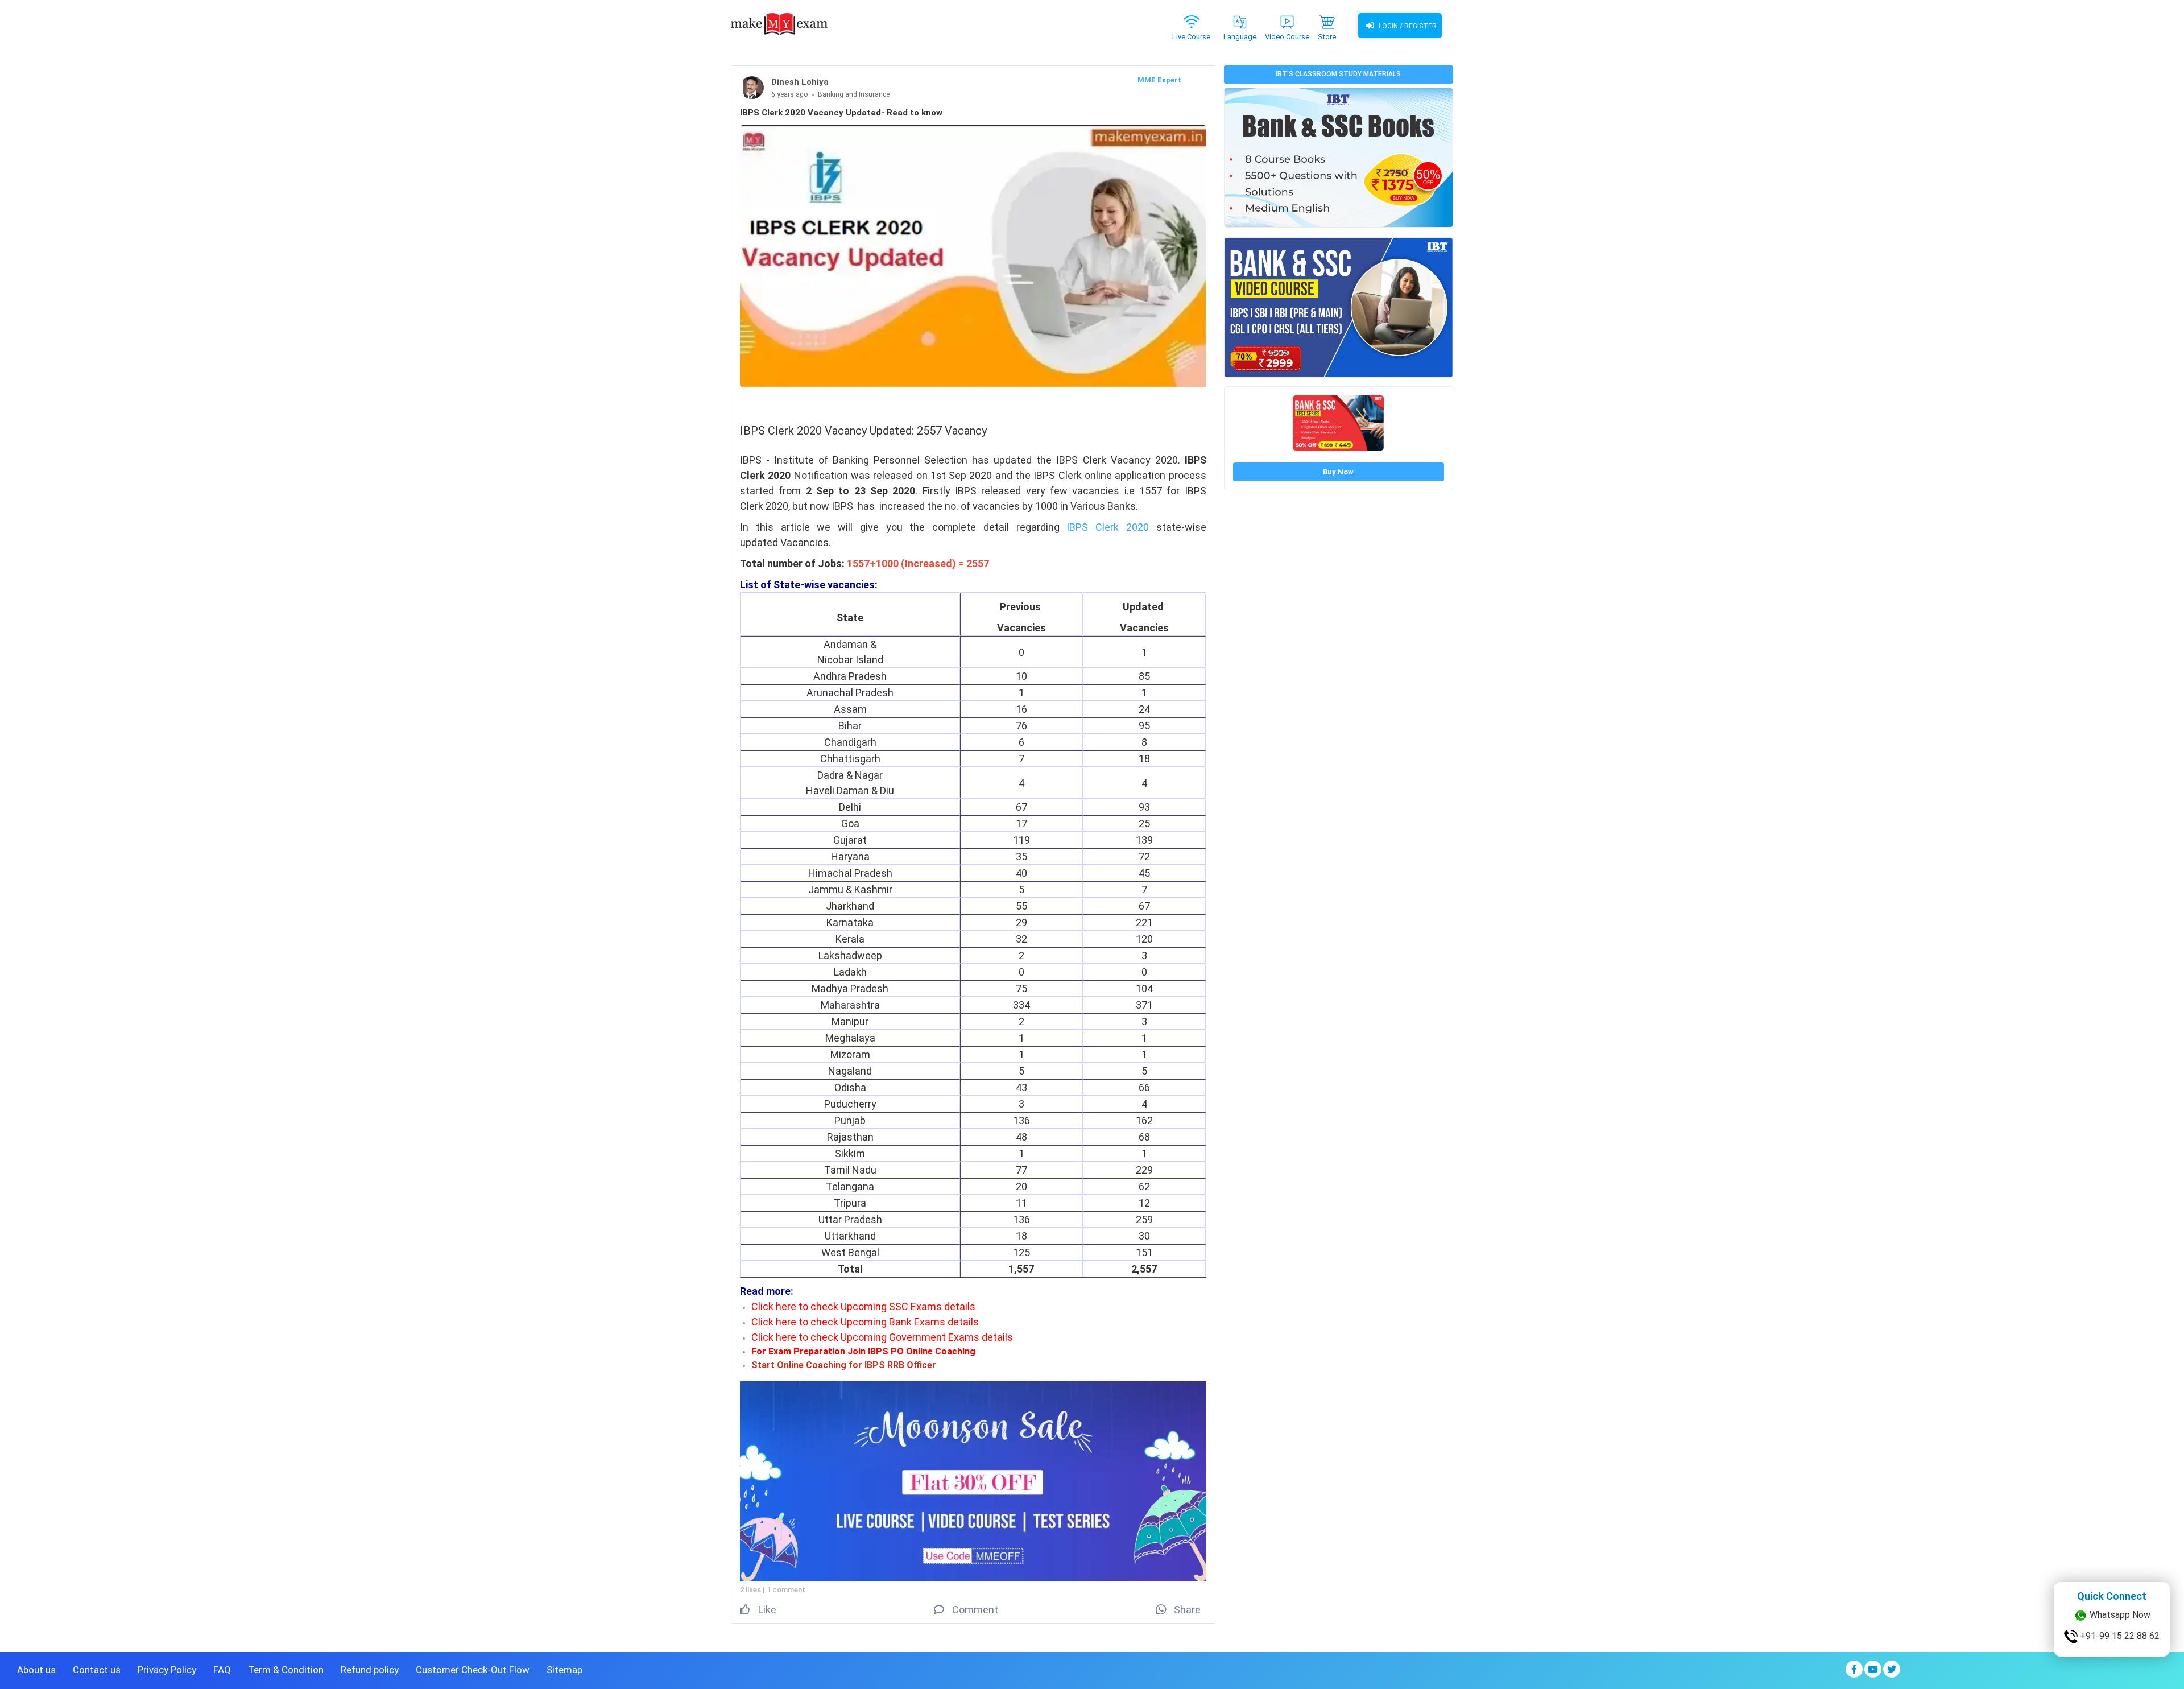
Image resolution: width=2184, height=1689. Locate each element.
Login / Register (1407, 26)
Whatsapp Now (2119, 1641)
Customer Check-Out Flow (473, 1670)
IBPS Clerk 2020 (1108, 527)
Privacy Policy (167, 1670)
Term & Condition (286, 1670)
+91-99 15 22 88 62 (2119, 1662)
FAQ (222, 1670)
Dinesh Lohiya (800, 82)
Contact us (97, 1670)
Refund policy (370, 1670)
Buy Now (1338, 472)
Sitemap (564, 1670)
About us (36, 1670)
